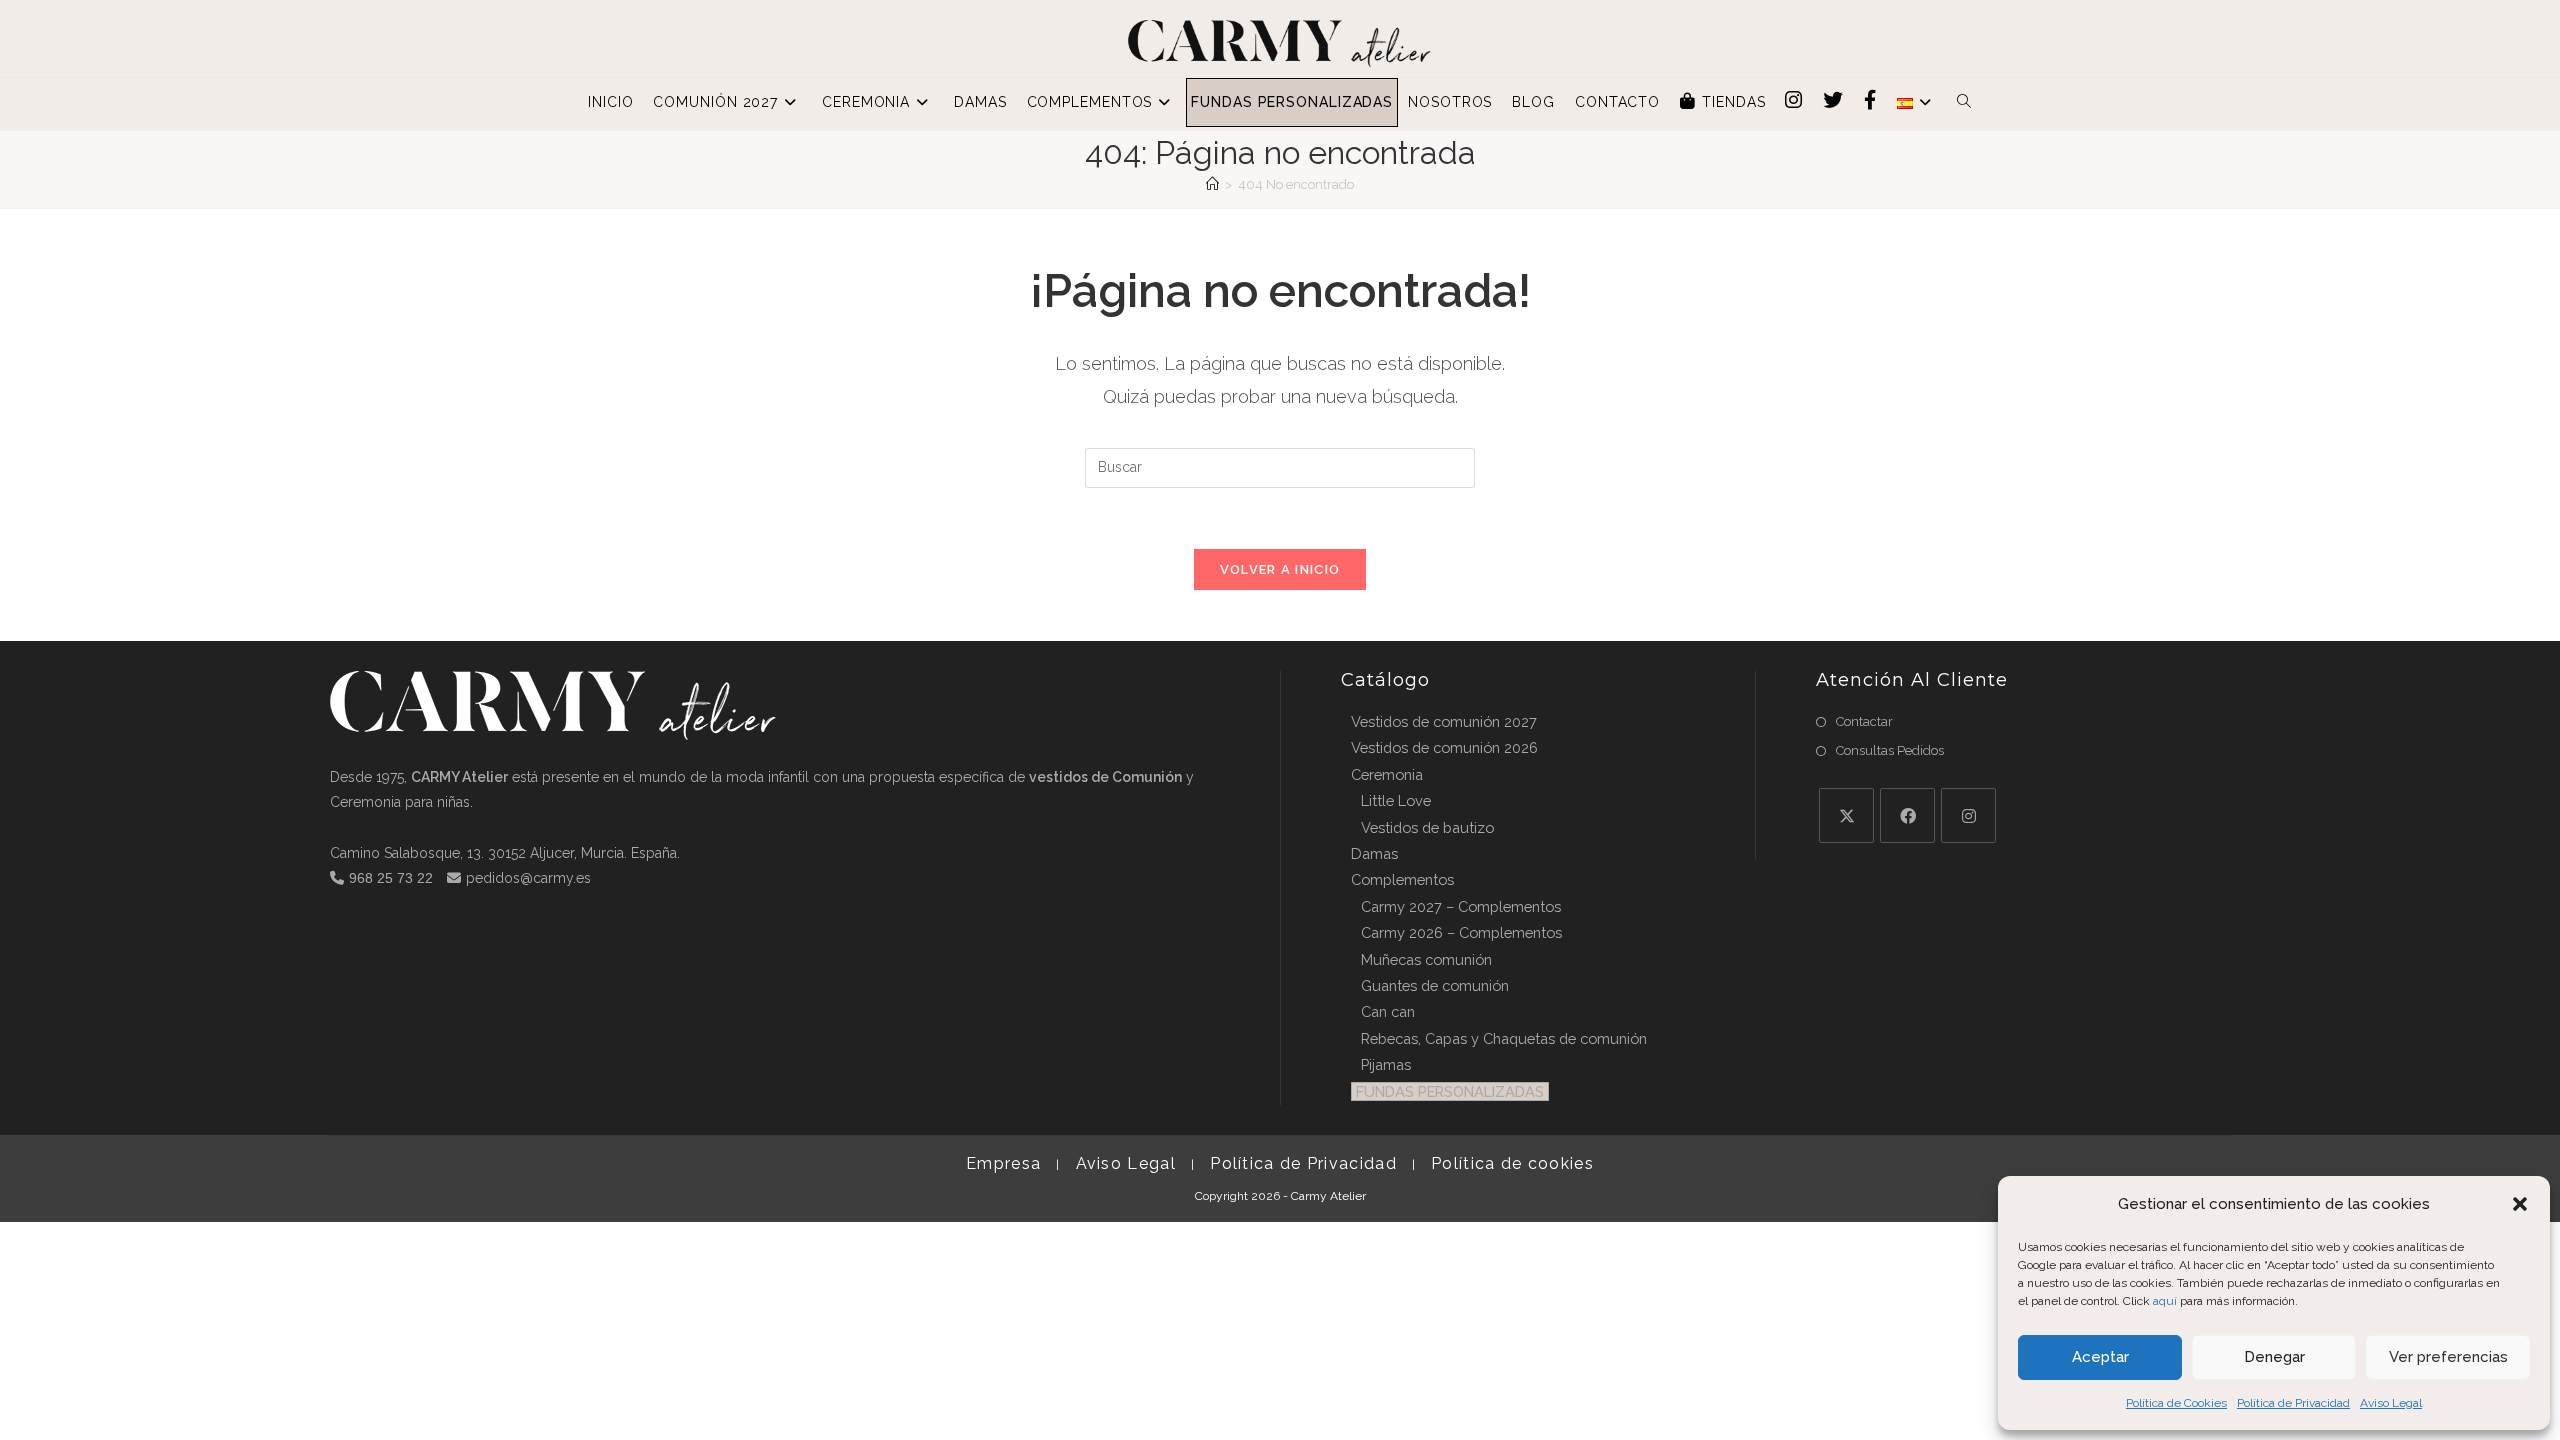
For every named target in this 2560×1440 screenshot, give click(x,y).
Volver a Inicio (1280, 569)
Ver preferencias (2448, 1357)
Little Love (1396, 800)
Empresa (1003, 1163)
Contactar (1864, 721)
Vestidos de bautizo (1427, 827)
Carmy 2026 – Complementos (1461, 932)
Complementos (1402, 879)
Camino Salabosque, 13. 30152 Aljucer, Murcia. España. (505, 853)
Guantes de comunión (1435, 985)
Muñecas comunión (1426, 959)
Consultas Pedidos (1890, 750)
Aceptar (2100, 1357)
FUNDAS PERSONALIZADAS (1450, 1091)
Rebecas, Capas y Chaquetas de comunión (1504, 1038)
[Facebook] (1907, 815)
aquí (2165, 1301)
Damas (1374, 853)
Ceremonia (1387, 774)
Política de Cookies (2176, 1403)
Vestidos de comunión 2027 (1444, 721)
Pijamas (1386, 1064)
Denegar (2274, 1357)
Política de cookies (1512, 1163)
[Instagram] (1968, 815)
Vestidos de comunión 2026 (1444, 747)
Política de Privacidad (2293, 1403)
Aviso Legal (2391, 1403)
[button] (2520, 1204)
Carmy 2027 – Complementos (1461, 906)
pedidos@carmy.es (528, 878)
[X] (1846, 815)
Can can (1388, 1011)
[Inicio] (1212, 184)
